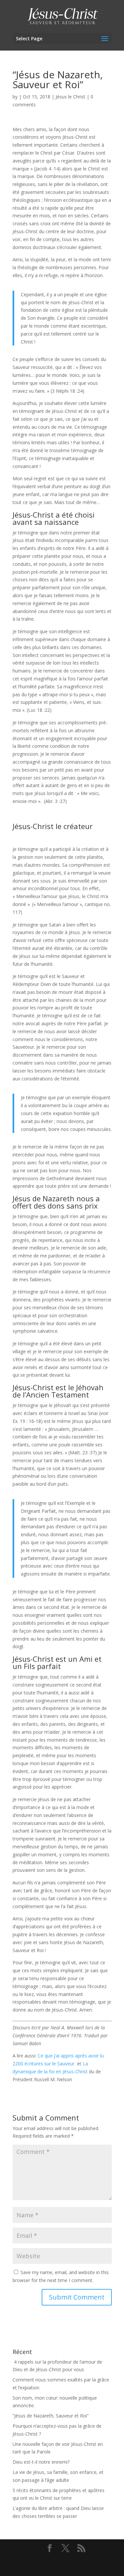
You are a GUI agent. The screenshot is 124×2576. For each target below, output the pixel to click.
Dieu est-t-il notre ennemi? (41, 2462)
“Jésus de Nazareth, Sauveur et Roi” (51, 2416)
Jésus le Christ (70, 97)
